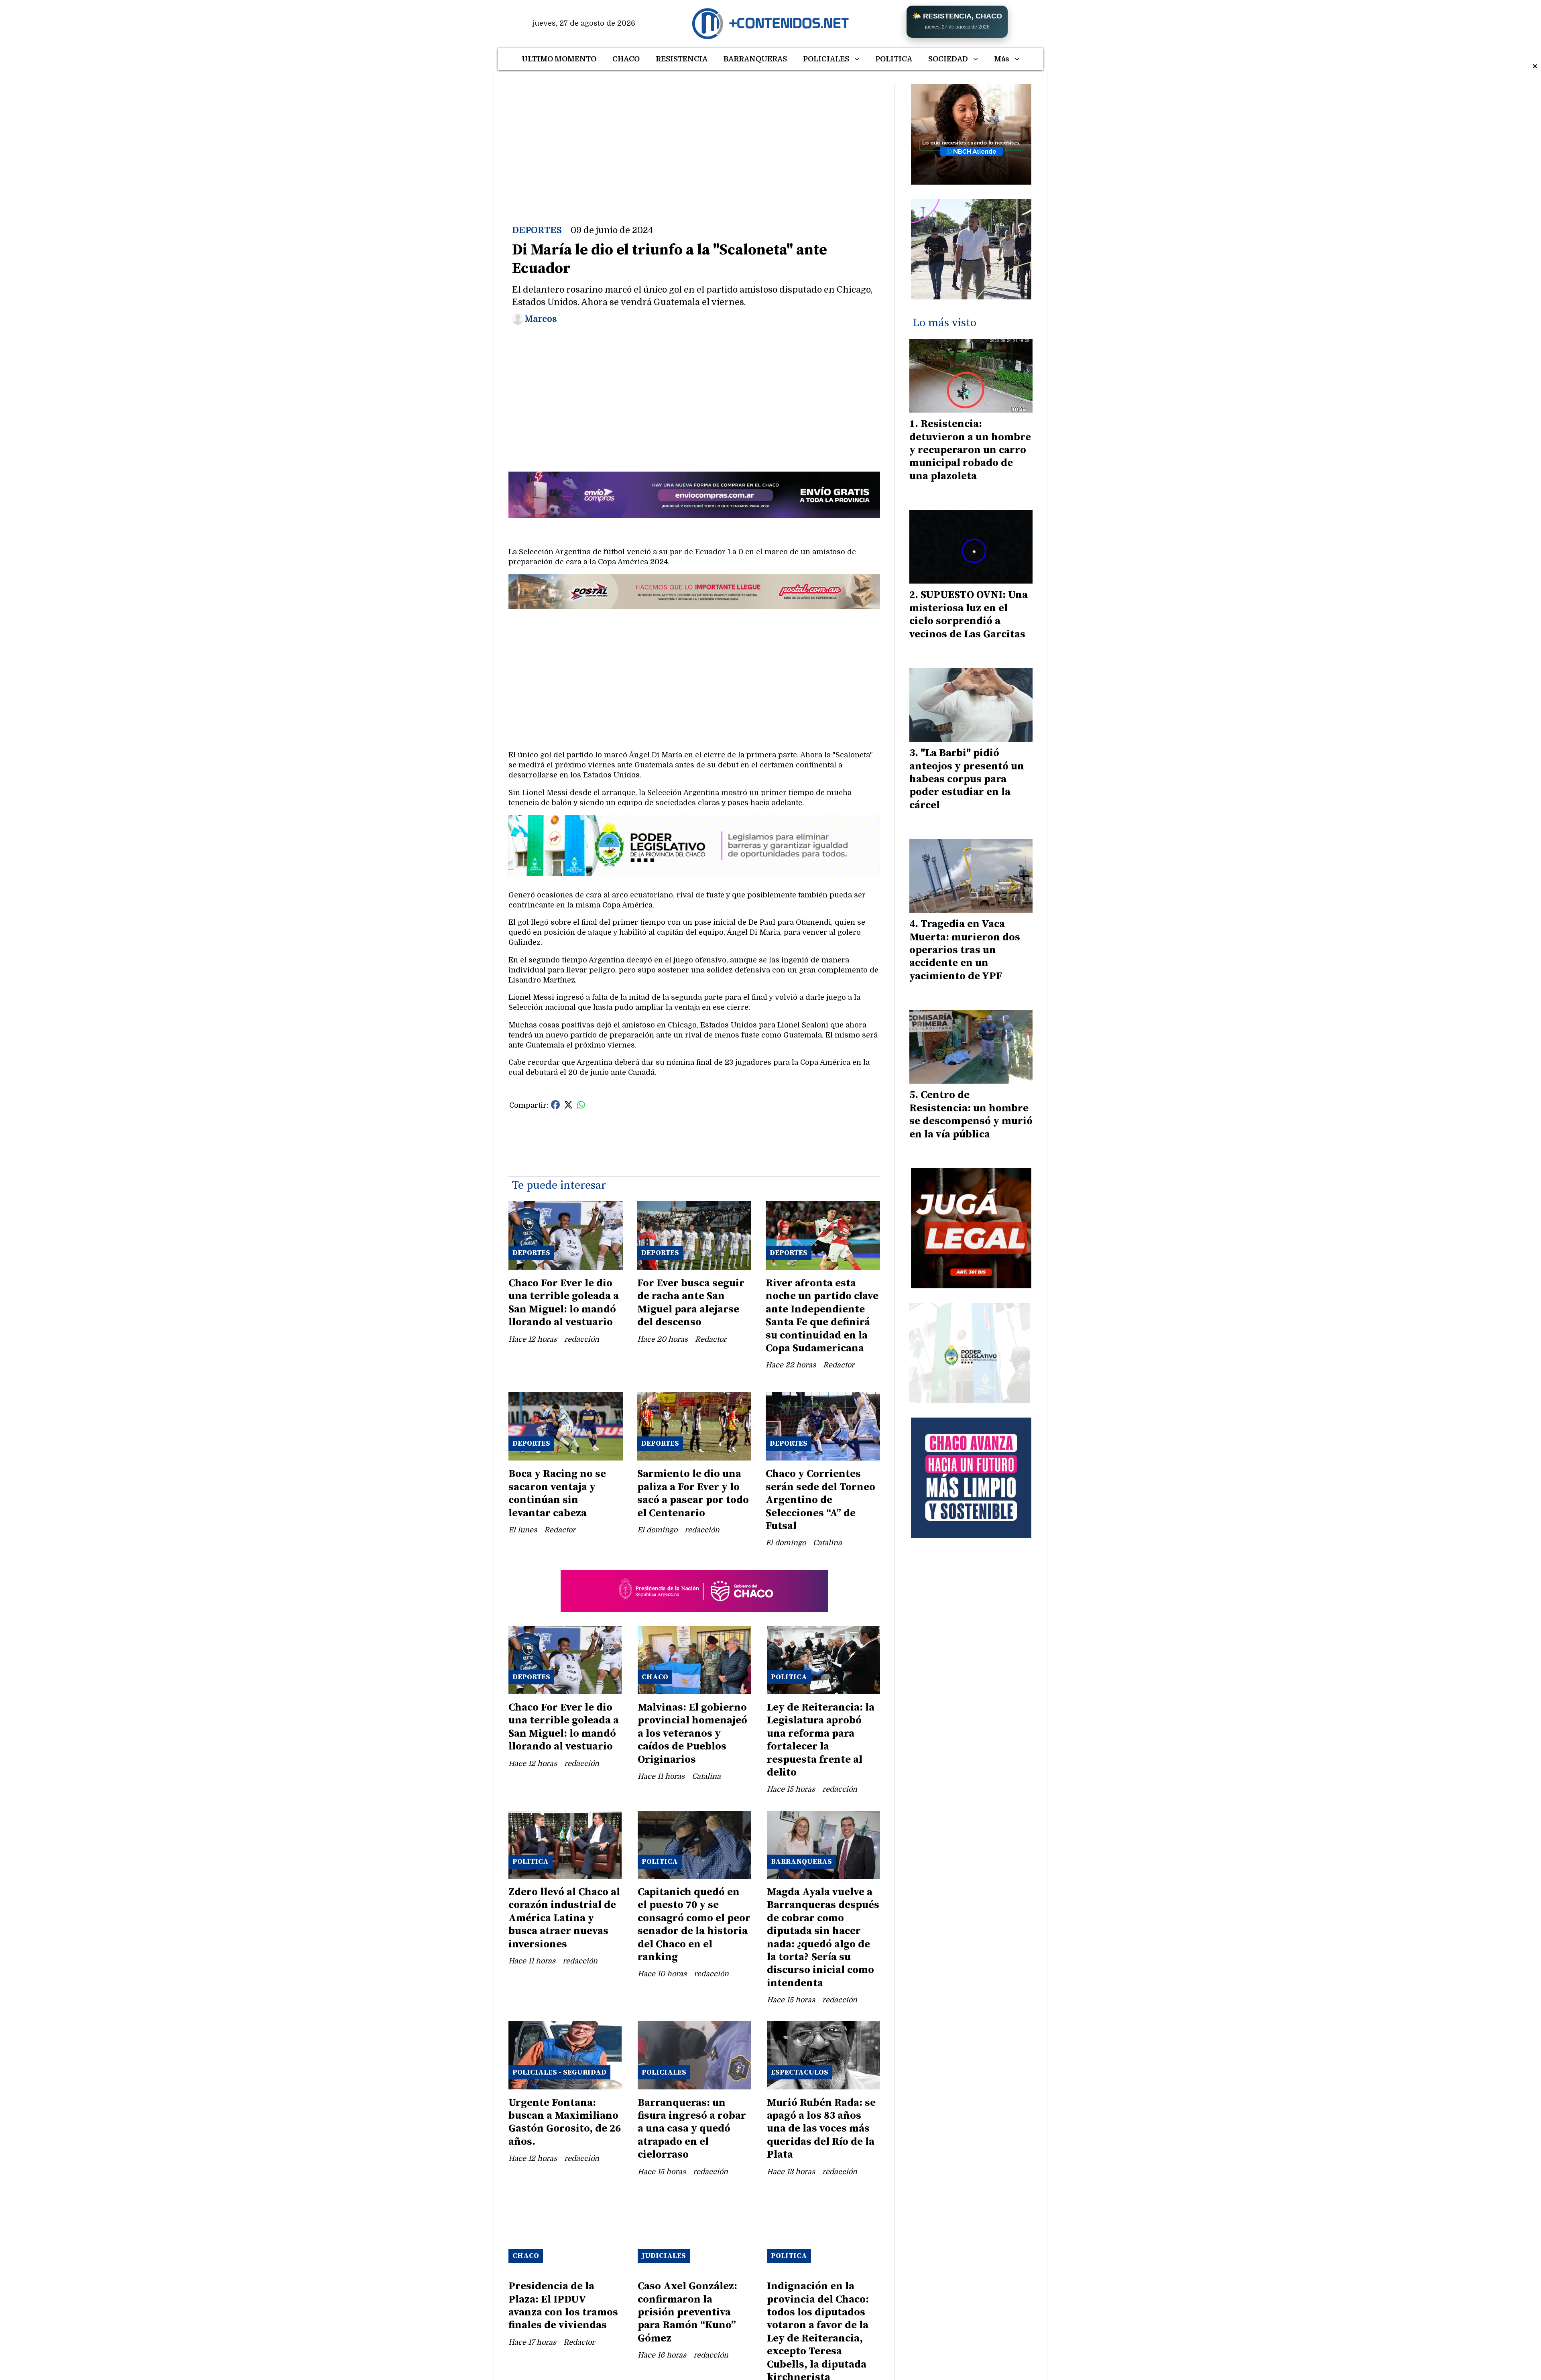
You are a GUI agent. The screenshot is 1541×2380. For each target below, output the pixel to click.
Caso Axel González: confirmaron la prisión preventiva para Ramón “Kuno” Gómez (687, 2312)
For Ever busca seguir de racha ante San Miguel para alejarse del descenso (691, 1303)
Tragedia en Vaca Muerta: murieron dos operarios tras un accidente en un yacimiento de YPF (965, 950)
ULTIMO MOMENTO (559, 59)
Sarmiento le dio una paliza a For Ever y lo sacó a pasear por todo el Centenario (693, 1493)
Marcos (541, 319)
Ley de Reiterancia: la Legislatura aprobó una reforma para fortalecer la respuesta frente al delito (821, 1740)
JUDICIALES (664, 2256)
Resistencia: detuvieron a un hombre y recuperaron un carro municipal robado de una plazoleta (970, 450)
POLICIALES (826, 59)
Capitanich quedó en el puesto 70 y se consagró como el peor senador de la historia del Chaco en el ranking (694, 1925)
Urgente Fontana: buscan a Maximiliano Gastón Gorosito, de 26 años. (565, 2122)
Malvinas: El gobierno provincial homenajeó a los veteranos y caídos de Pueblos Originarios (692, 1734)
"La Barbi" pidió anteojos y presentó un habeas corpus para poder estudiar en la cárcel (967, 779)
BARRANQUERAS (755, 59)
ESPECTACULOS (800, 2072)
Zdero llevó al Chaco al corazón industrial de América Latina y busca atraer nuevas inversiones (564, 1918)
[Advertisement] (694, 140)
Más (1002, 59)
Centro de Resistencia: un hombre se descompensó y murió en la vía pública (971, 1115)
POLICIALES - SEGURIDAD (559, 2072)
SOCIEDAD (948, 59)
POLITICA (894, 59)
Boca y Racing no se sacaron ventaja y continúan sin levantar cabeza (557, 1493)
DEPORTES (537, 230)
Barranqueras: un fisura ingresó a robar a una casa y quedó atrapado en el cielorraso (692, 2129)
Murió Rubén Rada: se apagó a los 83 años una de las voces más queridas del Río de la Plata (821, 2129)
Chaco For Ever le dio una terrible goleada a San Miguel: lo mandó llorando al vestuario (564, 1303)
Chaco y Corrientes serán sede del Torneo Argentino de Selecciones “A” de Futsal (820, 1500)
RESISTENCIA (682, 59)
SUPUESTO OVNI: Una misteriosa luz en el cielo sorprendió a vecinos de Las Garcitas (969, 614)
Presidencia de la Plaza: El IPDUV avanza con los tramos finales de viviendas (563, 2306)
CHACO (626, 59)
